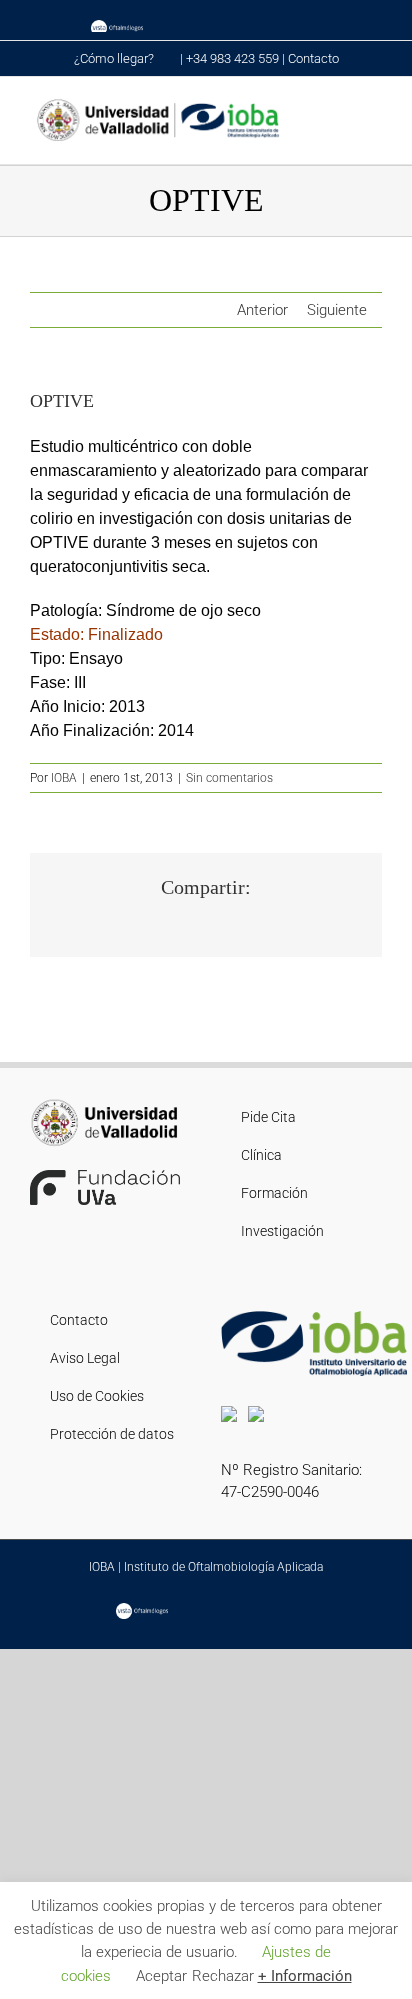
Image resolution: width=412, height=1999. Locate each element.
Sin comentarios (229, 778)
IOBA (64, 778)
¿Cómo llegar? (115, 58)
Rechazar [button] (223, 1976)
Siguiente (337, 310)
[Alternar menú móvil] (374, 107)
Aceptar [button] (161, 1976)
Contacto (313, 58)
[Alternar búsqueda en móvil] (338, 107)
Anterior (262, 310)
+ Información (305, 1976)
